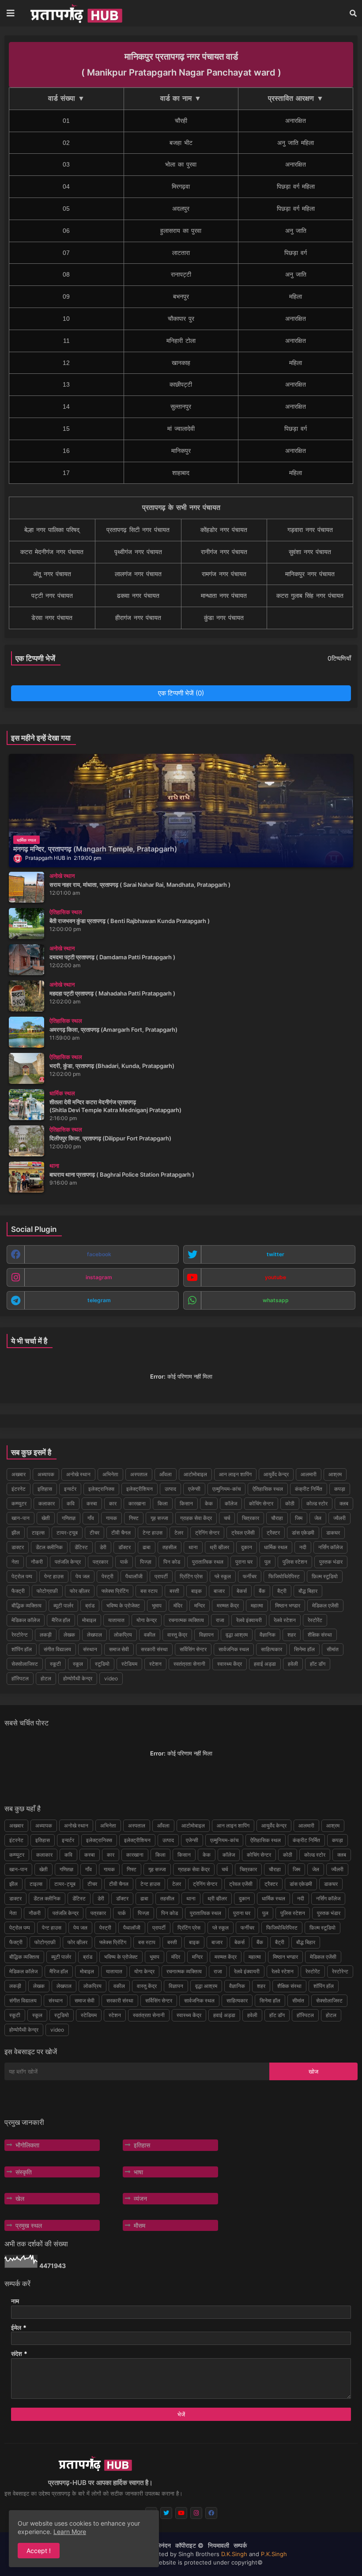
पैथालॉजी (134, 1576)
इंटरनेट (19, 1489)
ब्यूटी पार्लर (63, 1605)
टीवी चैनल (121, 1533)
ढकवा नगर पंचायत (138, 596)
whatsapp (276, 1300)
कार (113, 1503)
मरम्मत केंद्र (228, 1605)
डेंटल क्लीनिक (49, 1547)
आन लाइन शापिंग (235, 1474)
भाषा (138, 2172)
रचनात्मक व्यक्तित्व (186, 1620)
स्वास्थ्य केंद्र (230, 1664)
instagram (99, 1277)
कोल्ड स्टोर (317, 1503)
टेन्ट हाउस (153, 1533)
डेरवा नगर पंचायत (52, 618)
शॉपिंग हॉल (22, 1649)
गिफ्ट (134, 1518)
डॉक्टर (124, 1547)
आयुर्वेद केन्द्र (276, 1474)
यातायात (116, 1620)
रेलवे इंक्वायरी (249, 1620)
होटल (46, 1678)
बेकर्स (242, 1591)
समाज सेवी (119, 1649)
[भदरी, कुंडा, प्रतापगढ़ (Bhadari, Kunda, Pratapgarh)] (26, 1068)
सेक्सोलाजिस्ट (25, 1664)
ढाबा (147, 1547)
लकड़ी (46, 1635)
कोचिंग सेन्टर (261, 1503)
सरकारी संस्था (154, 1649)
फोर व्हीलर (80, 1591)
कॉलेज (231, 1503)
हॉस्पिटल (20, 1678)
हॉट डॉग (318, 1664)
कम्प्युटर (19, 1503)
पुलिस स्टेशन (295, 1562)
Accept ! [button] (39, 2551)
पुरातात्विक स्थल (208, 1562)
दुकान (247, 1547)
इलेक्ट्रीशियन (140, 1489)
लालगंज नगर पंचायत (138, 574)
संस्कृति (24, 2172)
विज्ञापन (206, 1635)
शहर (292, 1635)
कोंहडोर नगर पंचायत (224, 530)
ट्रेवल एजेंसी (243, 1533)
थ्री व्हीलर (219, 1547)
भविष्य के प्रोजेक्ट (123, 1605)
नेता (15, 1562)
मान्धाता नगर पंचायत (224, 596)
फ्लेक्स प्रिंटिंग (115, 1591)
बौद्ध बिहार (308, 1591)
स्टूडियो (102, 1664)
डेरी (103, 1547)
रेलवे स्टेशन (285, 1620)
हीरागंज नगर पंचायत (138, 618)
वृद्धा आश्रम (237, 1635)
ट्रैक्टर (273, 1533)
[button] (353, 13)
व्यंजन (140, 2198)
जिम (299, 1518)
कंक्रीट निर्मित (309, 1489)
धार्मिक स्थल (276, 1547)
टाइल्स (38, 1533)
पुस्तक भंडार (331, 1562)
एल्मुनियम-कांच (226, 1489)
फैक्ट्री (18, 1591)
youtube (275, 1277)
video (111, 1678)
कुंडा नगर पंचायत (224, 618)
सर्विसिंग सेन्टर (193, 1649)
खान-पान (21, 1518)
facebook (99, 1254)
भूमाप (157, 1605)
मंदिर (178, 1605)
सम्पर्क (240, 2545)
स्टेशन (155, 1664)
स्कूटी (55, 1664)
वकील (150, 1635)
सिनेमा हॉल (304, 1649)
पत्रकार (100, 1562)
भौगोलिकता (27, 2145)
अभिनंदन (161, 2545)
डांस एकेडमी (303, 1533)
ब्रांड (90, 1605)
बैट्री (282, 1591)
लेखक (69, 1635)
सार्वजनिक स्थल (234, 1649)
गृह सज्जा (159, 1518)
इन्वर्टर (70, 1489)
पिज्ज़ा (146, 1562)
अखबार (19, 1474)
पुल (268, 1562)
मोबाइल (89, 1620)
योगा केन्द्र (147, 1620)
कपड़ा (340, 1489)
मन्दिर (200, 1605)
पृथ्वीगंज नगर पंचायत (138, 552)
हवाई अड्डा (265, 1664)
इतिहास (45, 1489)
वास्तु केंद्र (177, 1635)
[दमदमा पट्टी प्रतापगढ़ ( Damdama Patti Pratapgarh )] (26, 960)
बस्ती (174, 1591)
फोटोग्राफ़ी (47, 1591)
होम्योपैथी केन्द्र (78, 1678)
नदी (303, 1547)
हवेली (293, 1664)
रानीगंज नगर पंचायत (224, 552)
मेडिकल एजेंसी (325, 1605)
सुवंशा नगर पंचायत (310, 552)
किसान (186, 1503)
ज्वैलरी (339, 1518)
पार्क (124, 1562)
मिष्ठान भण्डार (288, 1605)
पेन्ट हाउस (54, 1576)
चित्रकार (251, 1518)
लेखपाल (94, 1635)
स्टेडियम (129, 1664)
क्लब (344, 1503)
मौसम (140, 2225)
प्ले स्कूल (223, 1576)
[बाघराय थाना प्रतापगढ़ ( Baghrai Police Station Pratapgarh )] (26, 1177)
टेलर (179, 1533)
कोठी (290, 1503)
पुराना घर (244, 1562)
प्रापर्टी (161, 1576)
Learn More (70, 2532)
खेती (46, 1518)
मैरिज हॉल (61, 1620)
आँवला (166, 1474)
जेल (318, 1518)
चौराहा (277, 1518)
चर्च (227, 1518)
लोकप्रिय (123, 1635)
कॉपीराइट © (189, 2545)
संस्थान (90, 1649)
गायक (111, 1518)
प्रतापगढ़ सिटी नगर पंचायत (138, 530)
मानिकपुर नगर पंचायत (310, 574)
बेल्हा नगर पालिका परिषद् (52, 530)
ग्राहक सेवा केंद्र (196, 1518)
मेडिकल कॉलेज (26, 1620)
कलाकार (47, 1503)
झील (16, 1533)
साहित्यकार (271, 1649)
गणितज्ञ (69, 1518)
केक (209, 1503)
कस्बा (92, 1503)
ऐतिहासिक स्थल (268, 1489)
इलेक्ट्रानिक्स (101, 1489)
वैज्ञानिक (268, 1635)
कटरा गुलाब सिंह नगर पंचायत (310, 596)
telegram (99, 1300)
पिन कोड (172, 1562)
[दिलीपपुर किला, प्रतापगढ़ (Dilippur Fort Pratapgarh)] (26, 1141)
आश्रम (335, 1474)
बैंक (262, 1591)
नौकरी (37, 1562)
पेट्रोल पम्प (22, 1576)
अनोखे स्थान (78, 1474)
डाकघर (333, 1533)
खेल (20, 2198)
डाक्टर (18, 1547)
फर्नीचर (250, 1576)
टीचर (94, 1533)
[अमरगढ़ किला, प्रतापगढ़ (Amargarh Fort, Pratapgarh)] (26, 1032)
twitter (275, 1254)
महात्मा (257, 1605)
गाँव (91, 1518)
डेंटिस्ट (81, 1547)
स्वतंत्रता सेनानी (189, 1664)
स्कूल (78, 1664)
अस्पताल (139, 1474)
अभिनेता (110, 1474)
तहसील (170, 1547)
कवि (71, 1503)
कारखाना (137, 1503)
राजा (220, 1620)
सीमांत (333, 1649)
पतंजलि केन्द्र (68, 1562)
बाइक (196, 1591)
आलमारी (309, 1474)
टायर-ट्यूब (67, 1533)
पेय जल (83, 1576)
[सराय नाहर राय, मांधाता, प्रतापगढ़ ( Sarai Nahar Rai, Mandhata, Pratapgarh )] (26, 887)
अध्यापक (46, 1474)
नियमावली (219, 2545)
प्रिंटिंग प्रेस (191, 1576)
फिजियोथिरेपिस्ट (284, 1576)
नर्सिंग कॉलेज (330, 1547)
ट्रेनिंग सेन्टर (207, 1533)
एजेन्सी (194, 1489)
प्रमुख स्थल (29, 2225)
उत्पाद (170, 1489)
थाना (193, 1547)
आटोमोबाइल (195, 1474)
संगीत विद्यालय (57, 1649)
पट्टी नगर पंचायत (52, 596)
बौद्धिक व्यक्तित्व (26, 1605)
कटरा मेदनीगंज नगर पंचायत (52, 552)
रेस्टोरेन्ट (20, 1635)
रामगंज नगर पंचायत (224, 574)
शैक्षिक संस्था (320, 1635)
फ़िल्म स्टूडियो (325, 1576)
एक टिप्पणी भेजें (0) (181, 693)
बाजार (219, 1591)
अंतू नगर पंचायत (52, 574)
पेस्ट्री (107, 1576)
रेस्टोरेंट (315, 1620)
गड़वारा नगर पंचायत (310, 530)
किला (163, 1503)
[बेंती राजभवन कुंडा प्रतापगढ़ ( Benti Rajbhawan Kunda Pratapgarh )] (26, 923)
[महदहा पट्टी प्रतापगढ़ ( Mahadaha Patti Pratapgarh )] (26, 996)
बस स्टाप (149, 1591)
